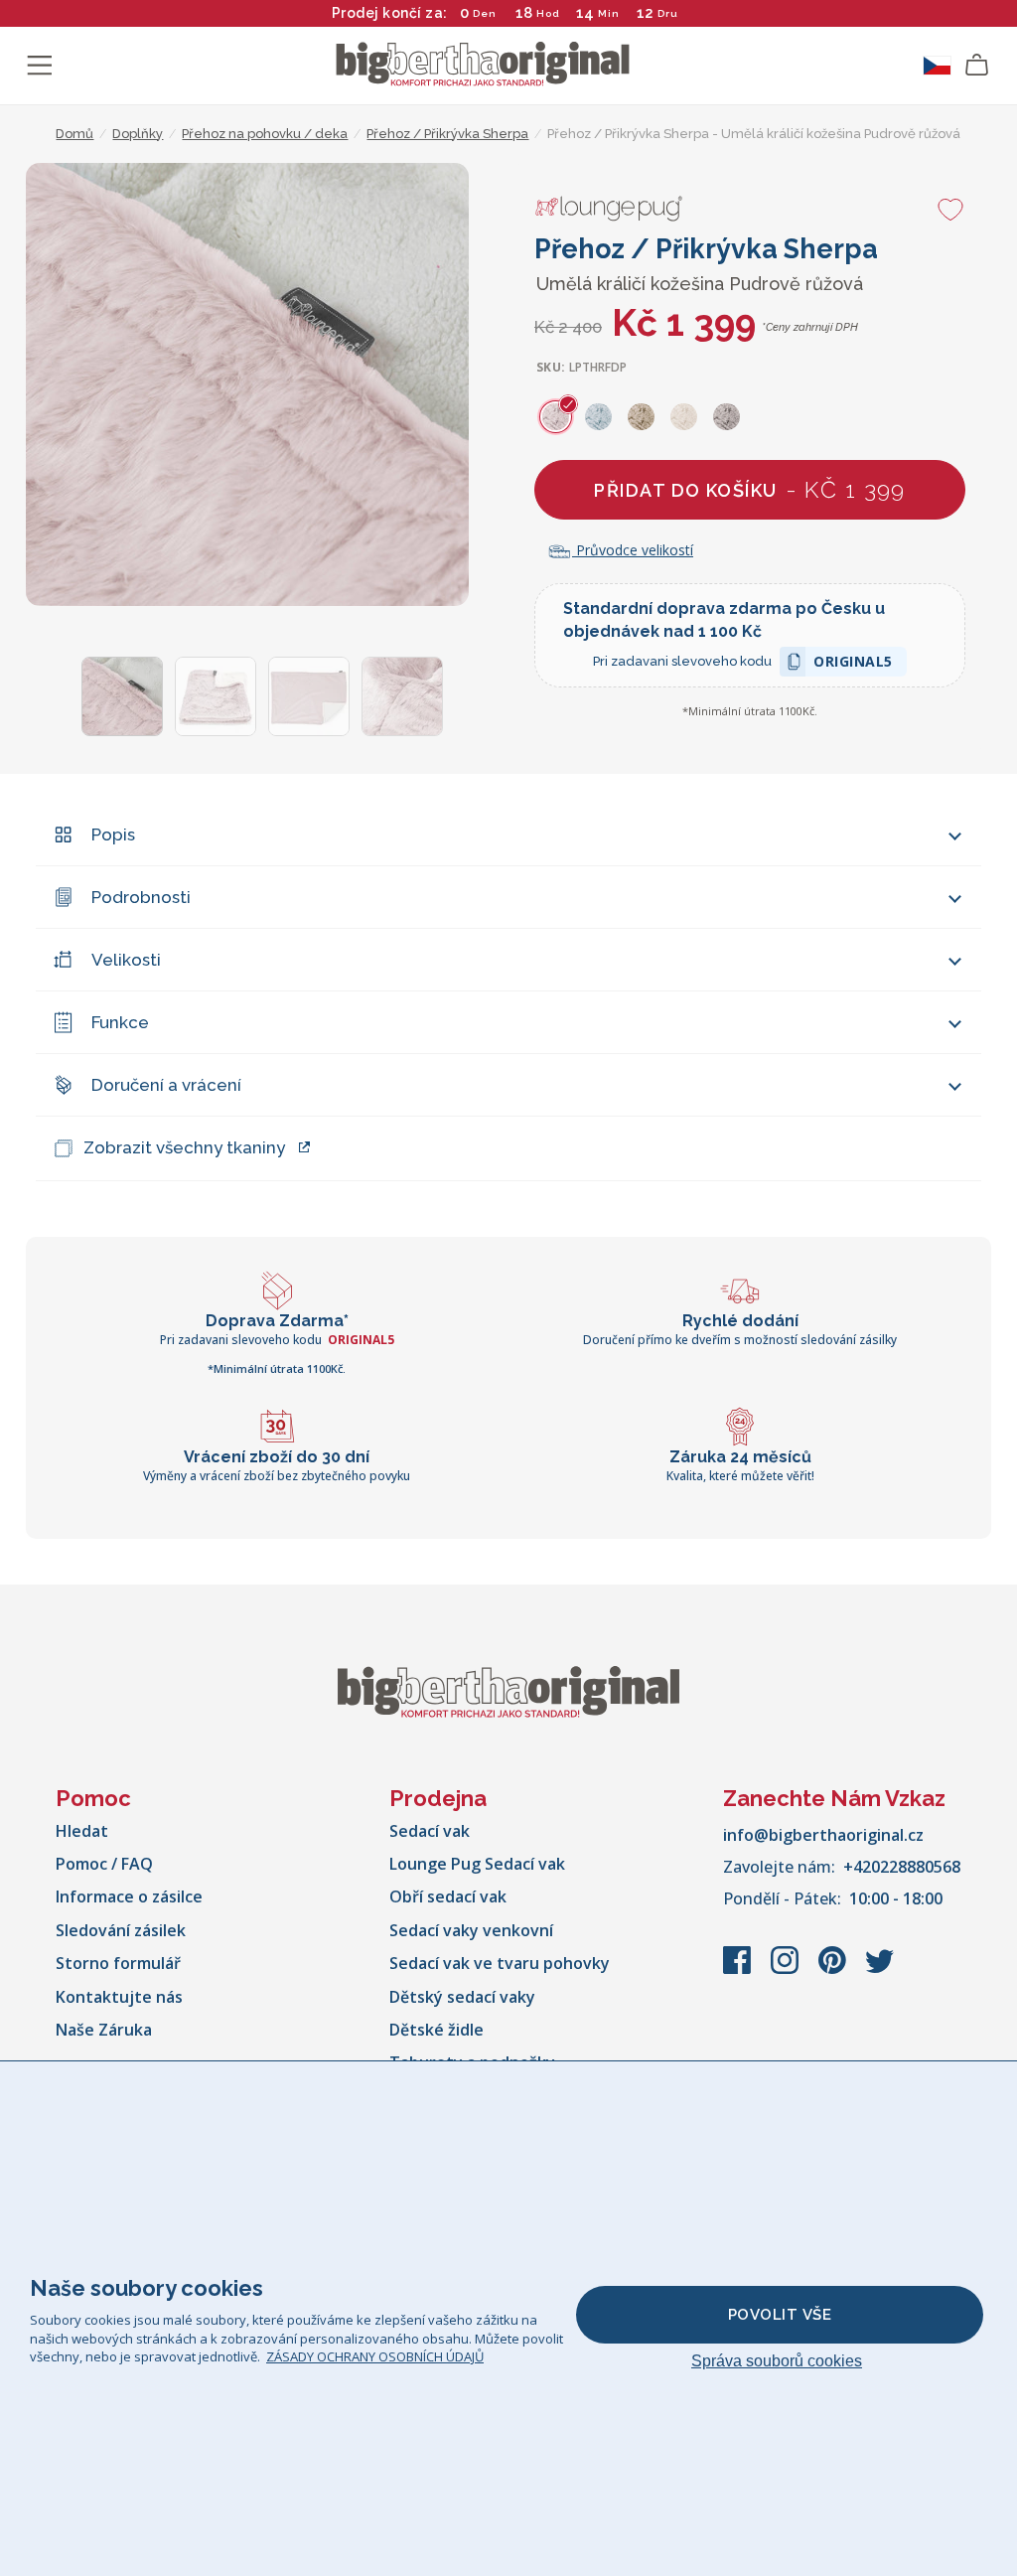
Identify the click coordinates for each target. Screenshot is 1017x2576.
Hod (548, 13)
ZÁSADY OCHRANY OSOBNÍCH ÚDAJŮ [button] (375, 2356)
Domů (74, 134)
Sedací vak (430, 1831)
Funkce (120, 1022)
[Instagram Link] (787, 1970)
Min (609, 13)
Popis (113, 834)
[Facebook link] (739, 1970)
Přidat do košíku (749, 489)
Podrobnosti (141, 897)
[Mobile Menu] (40, 66)
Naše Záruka (104, 2030)
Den (485, 13)
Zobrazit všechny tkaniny (184, 1147)
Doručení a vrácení (166, 1085)
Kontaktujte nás (119, 1997)
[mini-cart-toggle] (977, 66)
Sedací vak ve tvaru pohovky (500, 1963)
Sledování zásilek (121, 1930)
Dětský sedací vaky (462, 1997)
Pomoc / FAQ (104, 1864)
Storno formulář (118, 1963)
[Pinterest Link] (834, 1970)
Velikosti (126, 960)
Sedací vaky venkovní (471, 1930)
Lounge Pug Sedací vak (477, 1864)
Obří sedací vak (448, 1896)
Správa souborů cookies (777, 2361)
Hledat (82, 1831)
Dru (668, 13)
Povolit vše (780, 2315)
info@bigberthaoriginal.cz (823, 1835)
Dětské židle (436, 2030)
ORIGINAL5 (853, 664)
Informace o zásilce (129, 1896)
